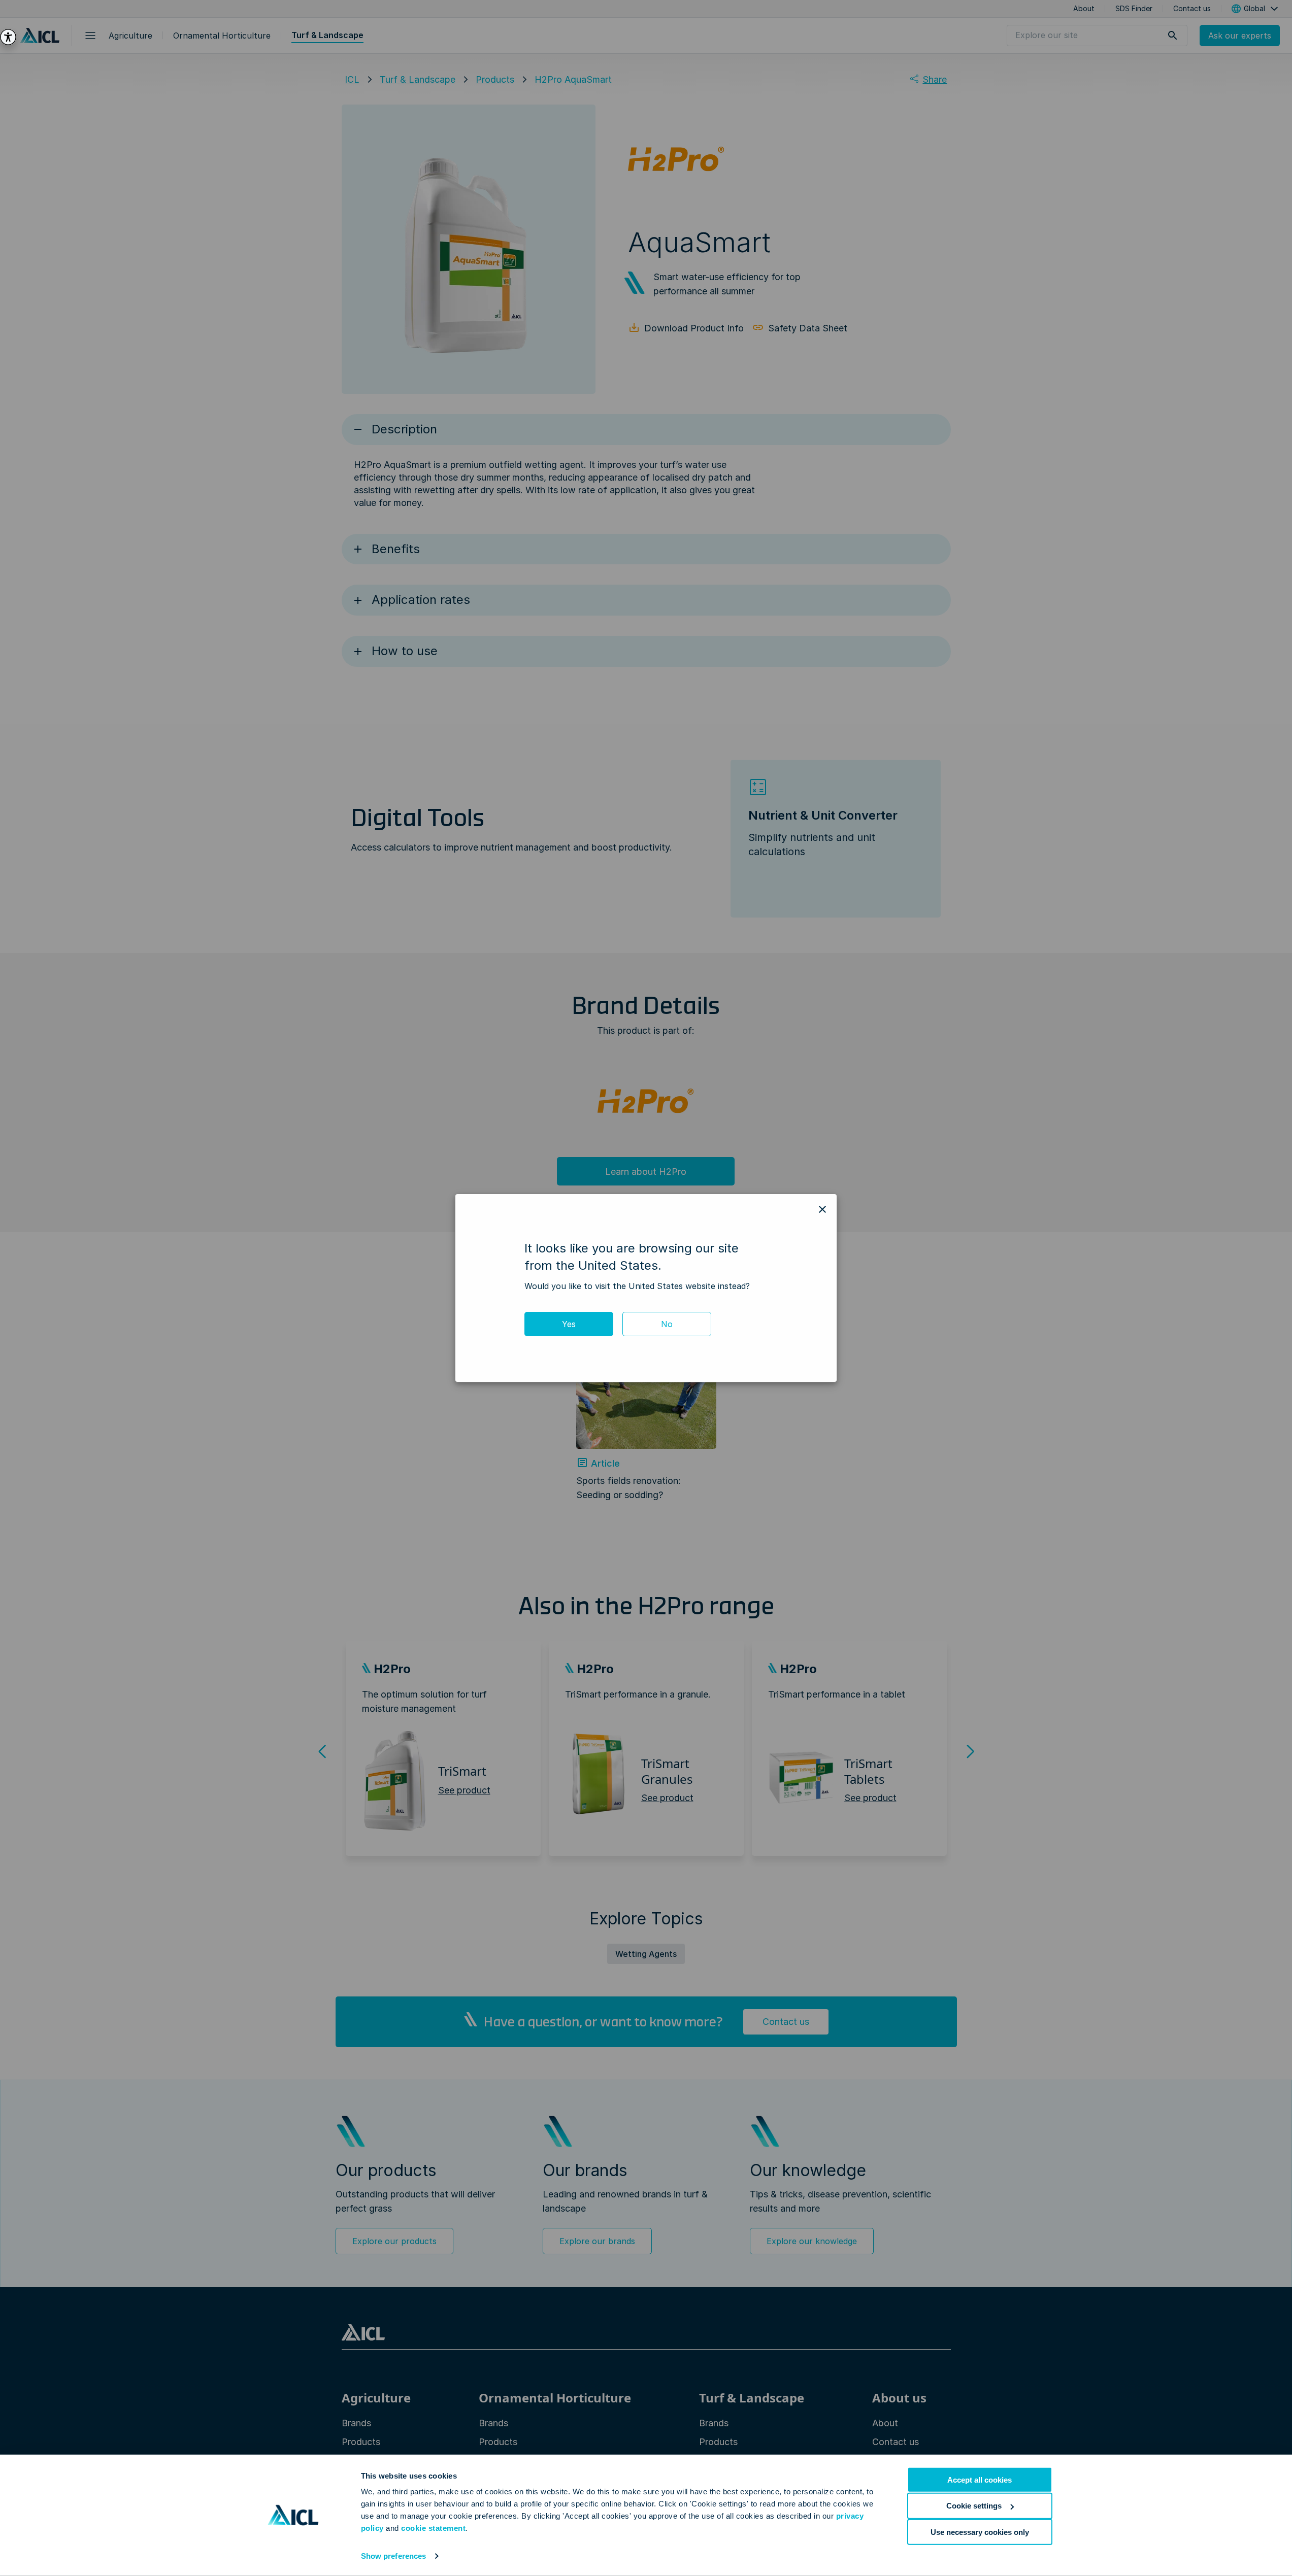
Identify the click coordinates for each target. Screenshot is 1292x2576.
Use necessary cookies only (980, 2532)
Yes (569, 1324)
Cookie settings (974, 2506)
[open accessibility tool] (8, 37)
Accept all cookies (980, 2480)
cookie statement (433, 2528)
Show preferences (394, 2556)
